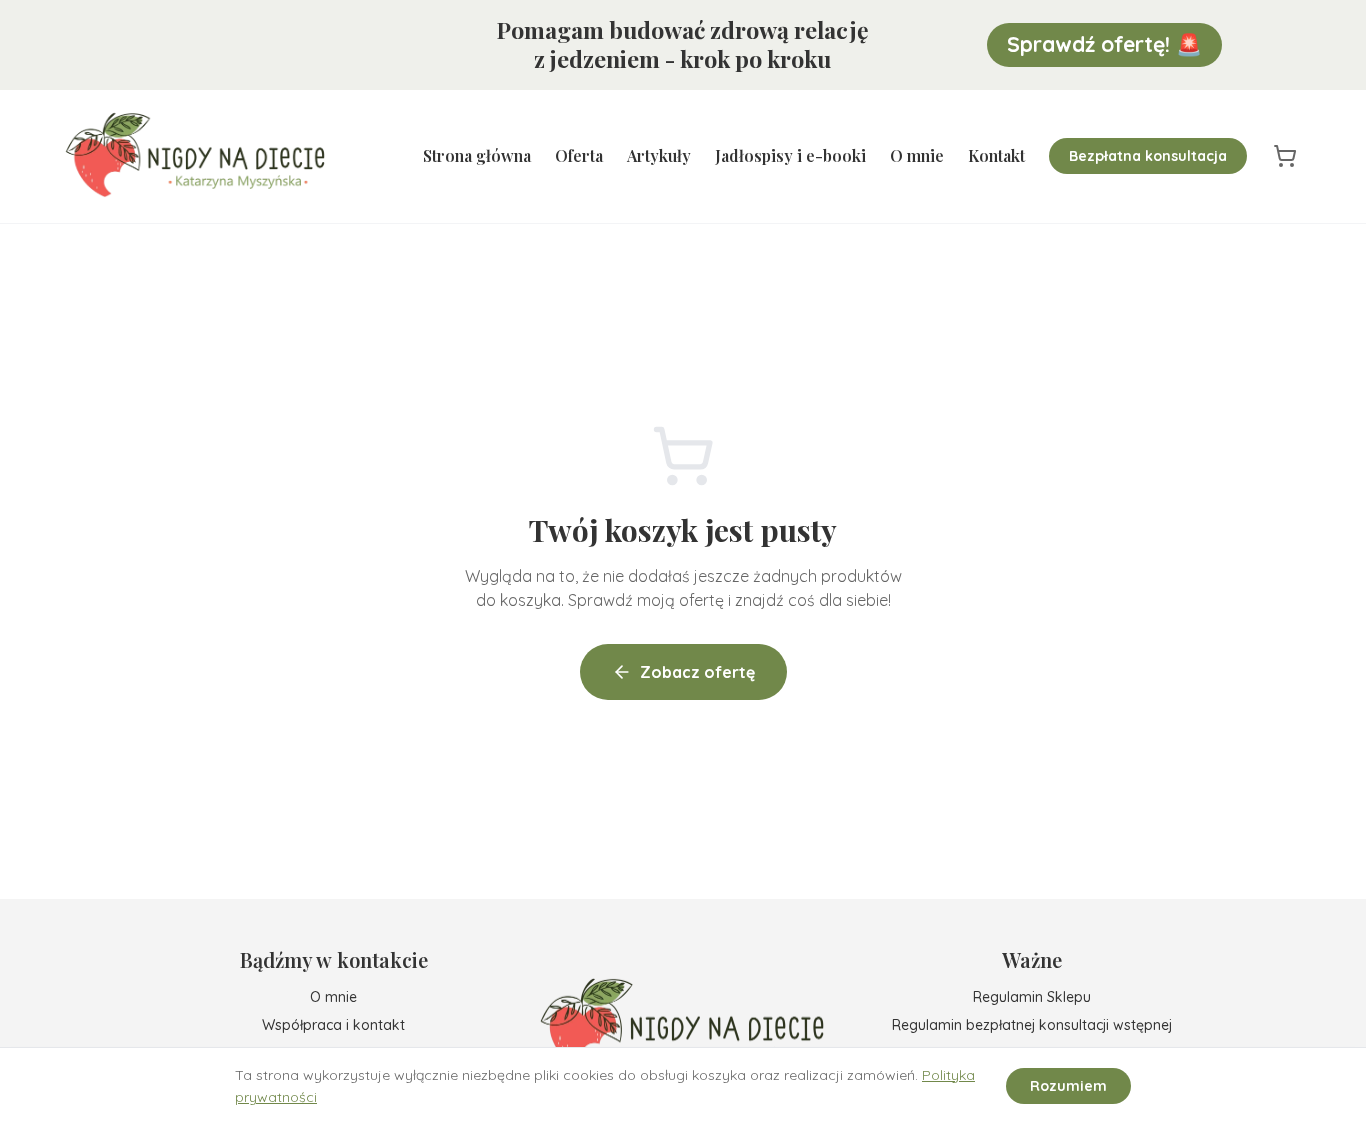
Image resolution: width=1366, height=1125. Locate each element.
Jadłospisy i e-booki (790, 155)
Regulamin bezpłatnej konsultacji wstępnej (1032, 1025)
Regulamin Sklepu (1032, 997)
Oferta (579, 155)
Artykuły (659, 155)
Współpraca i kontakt (333, 1025)
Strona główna (477, 155)
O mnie (917, 155)
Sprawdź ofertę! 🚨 (1104, 44)
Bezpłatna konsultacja (1148, 156)
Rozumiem (1068, 1086)
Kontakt (996, 155)
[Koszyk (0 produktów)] (1285, 156)
